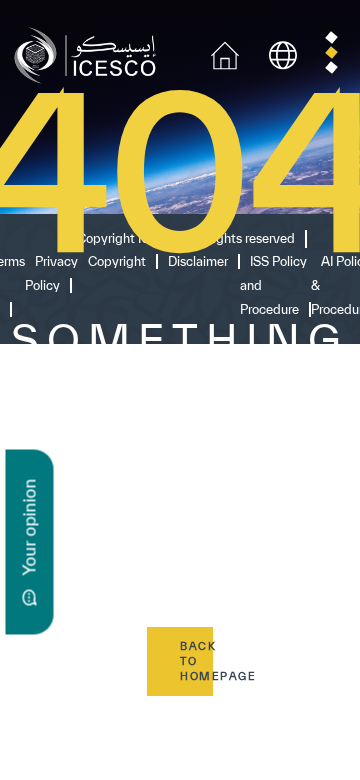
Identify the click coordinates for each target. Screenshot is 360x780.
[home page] (89, 53)
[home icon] (225, 53)
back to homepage (196, 661)
